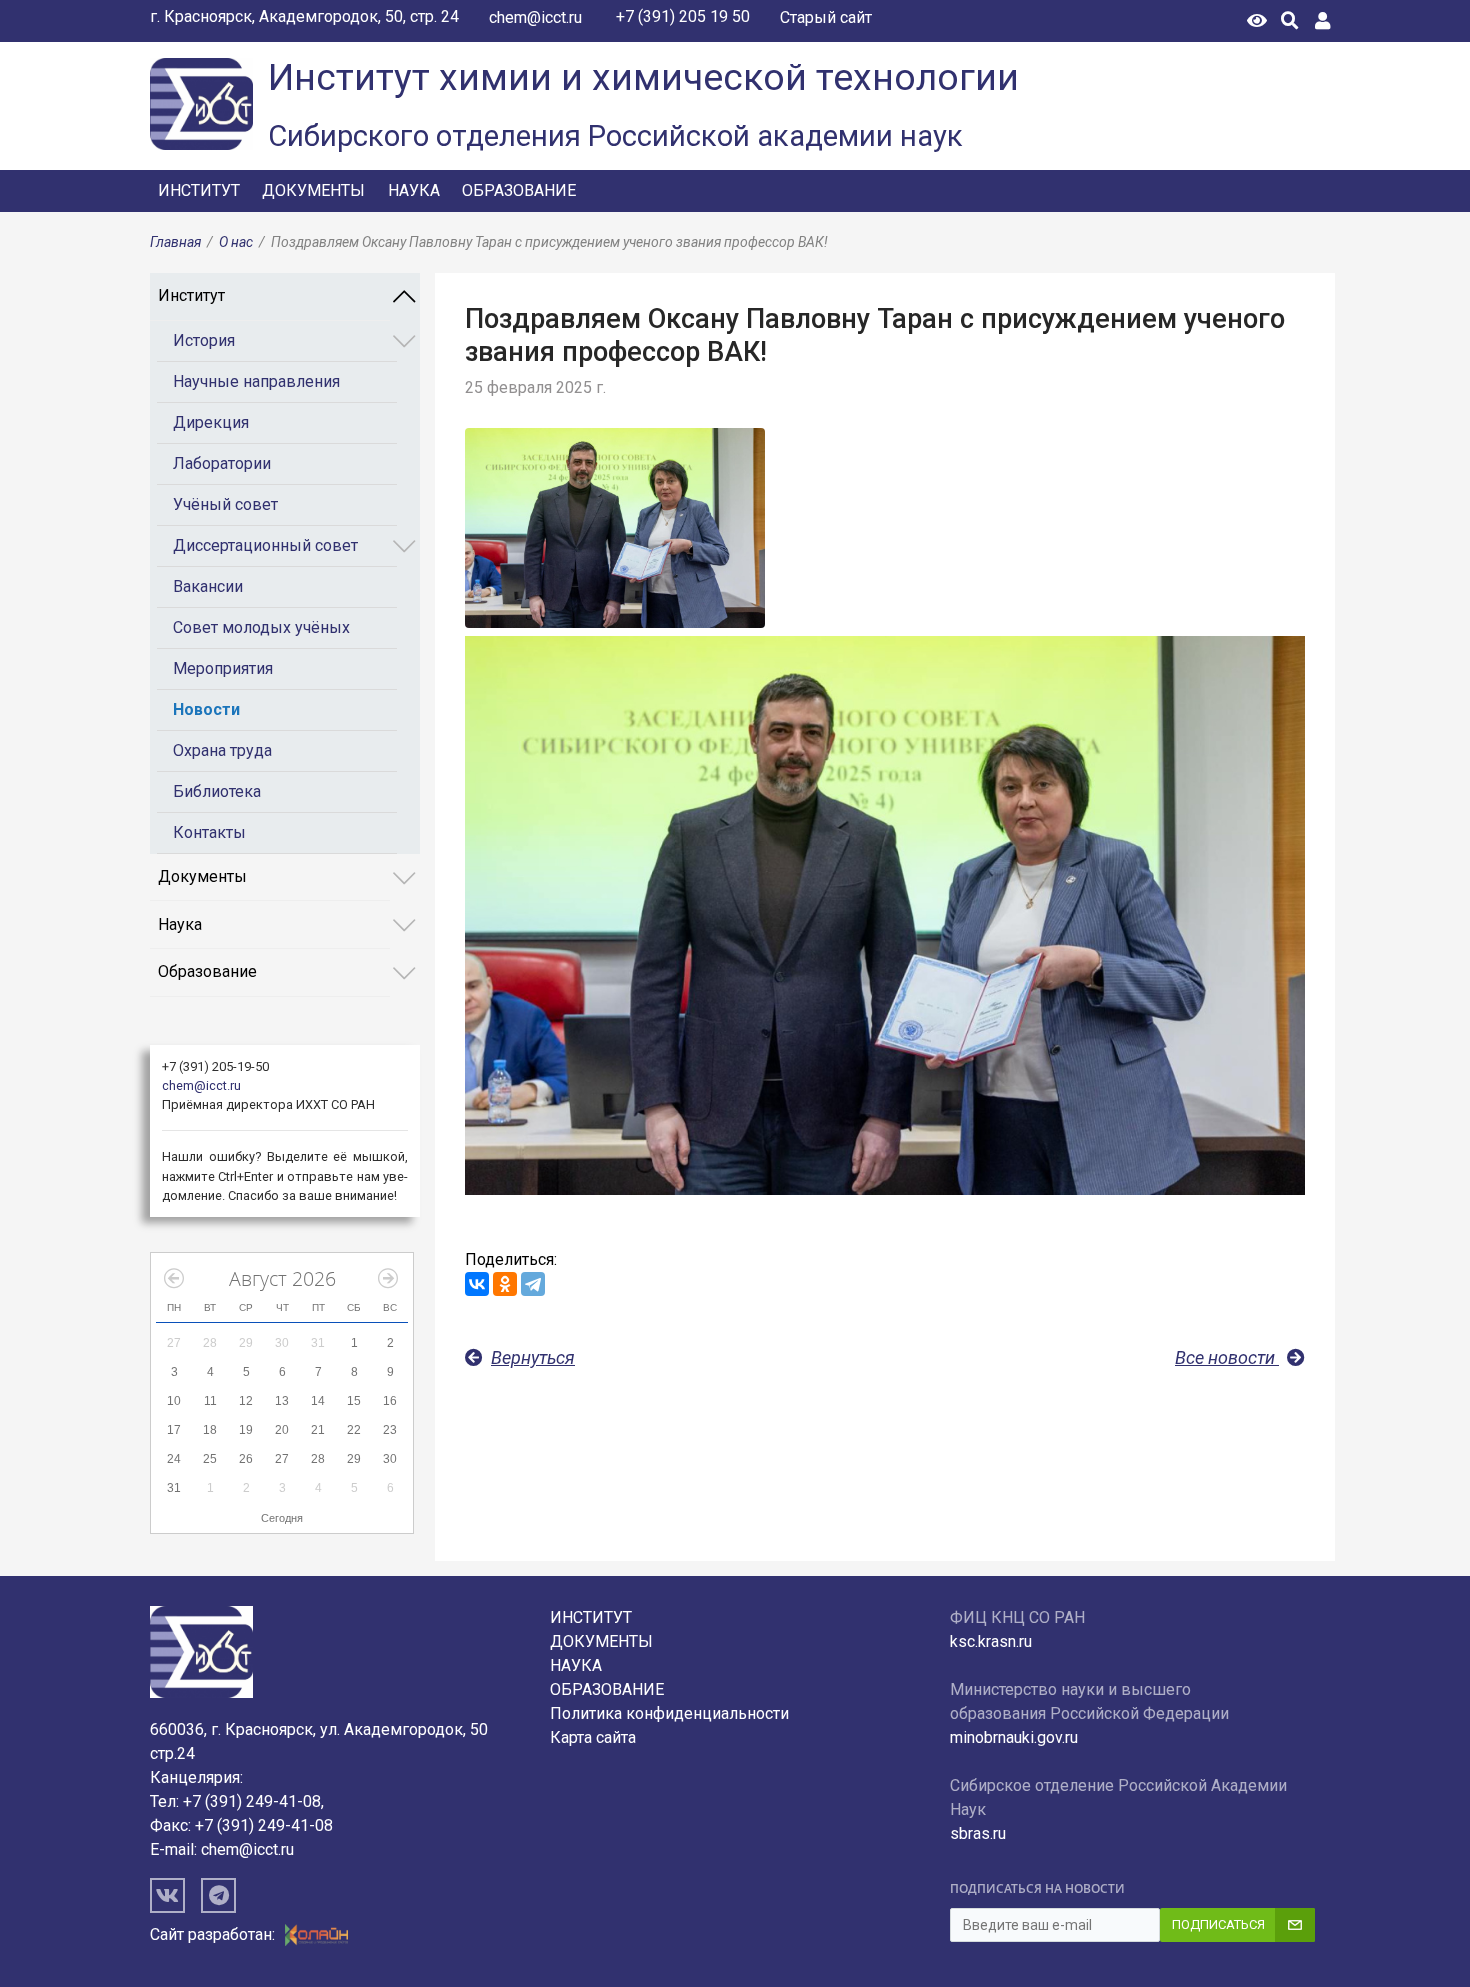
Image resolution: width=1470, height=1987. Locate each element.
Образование (519, 190)
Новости (206, 709)
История (204, 340)
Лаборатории (222, 463)
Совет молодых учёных (261, 627)
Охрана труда (222, 750)
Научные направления (256, 381)
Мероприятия (223, 668)
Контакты (209, 832)
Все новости (1227, 1357)
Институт (199, 190)
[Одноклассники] (505, 1284)
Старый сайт (826, 17)
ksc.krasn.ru (991, 1641)
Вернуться (533, 1357)
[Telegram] (533, 1284)
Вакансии (208, 586)
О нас (236, 242)
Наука (414, 190)
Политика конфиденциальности (669, 1713)
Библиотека (217, 791)
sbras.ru (978, 1833)
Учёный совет (225, 504)
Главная (175, 242)
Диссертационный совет (265, 545)
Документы (313, 190)
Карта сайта (593, 1737)
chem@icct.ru (535, 17)
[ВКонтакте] (477, 1284)
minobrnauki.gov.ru (1014, 1737)
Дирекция (211, 422)
